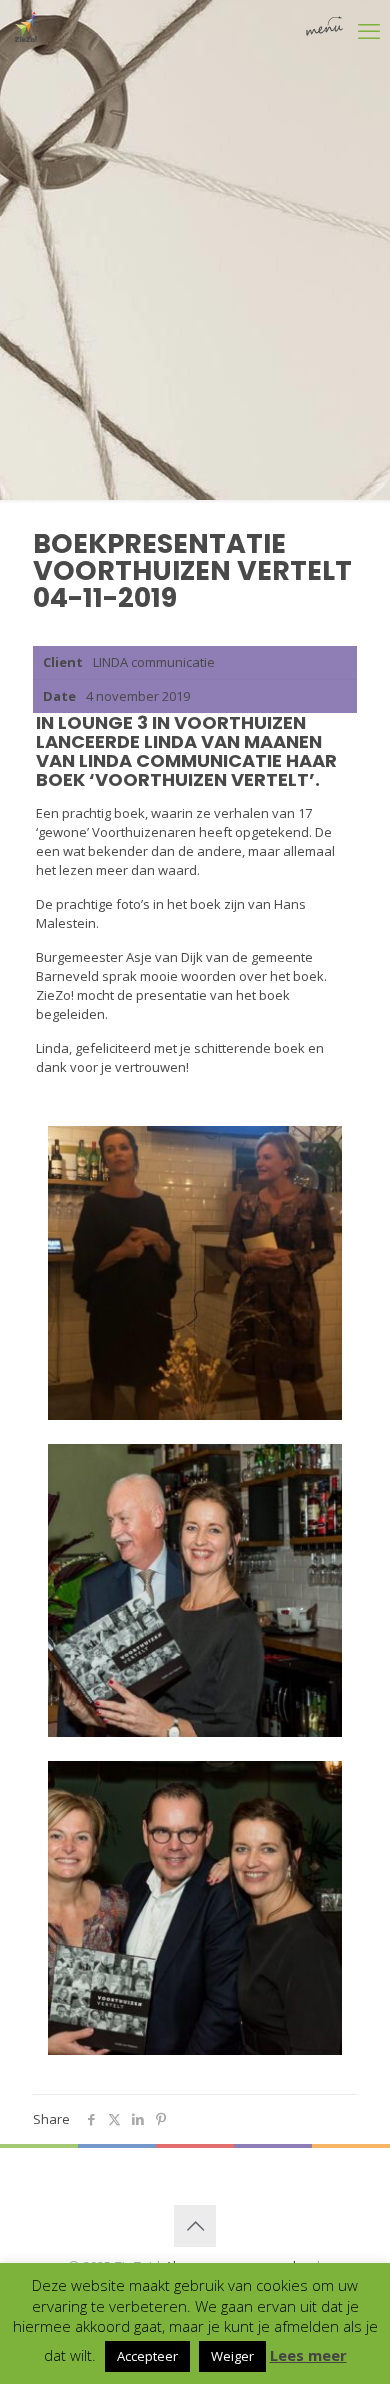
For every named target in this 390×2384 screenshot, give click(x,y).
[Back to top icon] (195, 2226)
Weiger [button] (232, 2356)
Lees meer (308, 2355)
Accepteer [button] (147, 2356)
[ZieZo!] (33, 25)
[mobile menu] (342, 30)
